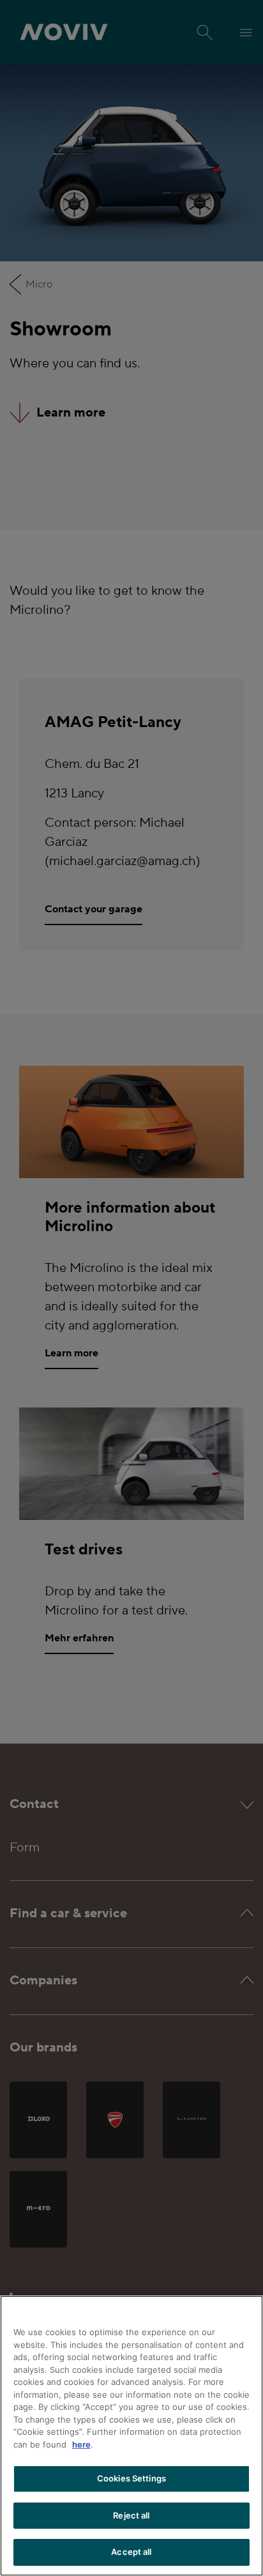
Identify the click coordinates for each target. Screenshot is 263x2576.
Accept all (131, 2552)
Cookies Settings (131, 2478)
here (81, 2444)
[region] (131, 2436)
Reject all (131, 2515)
